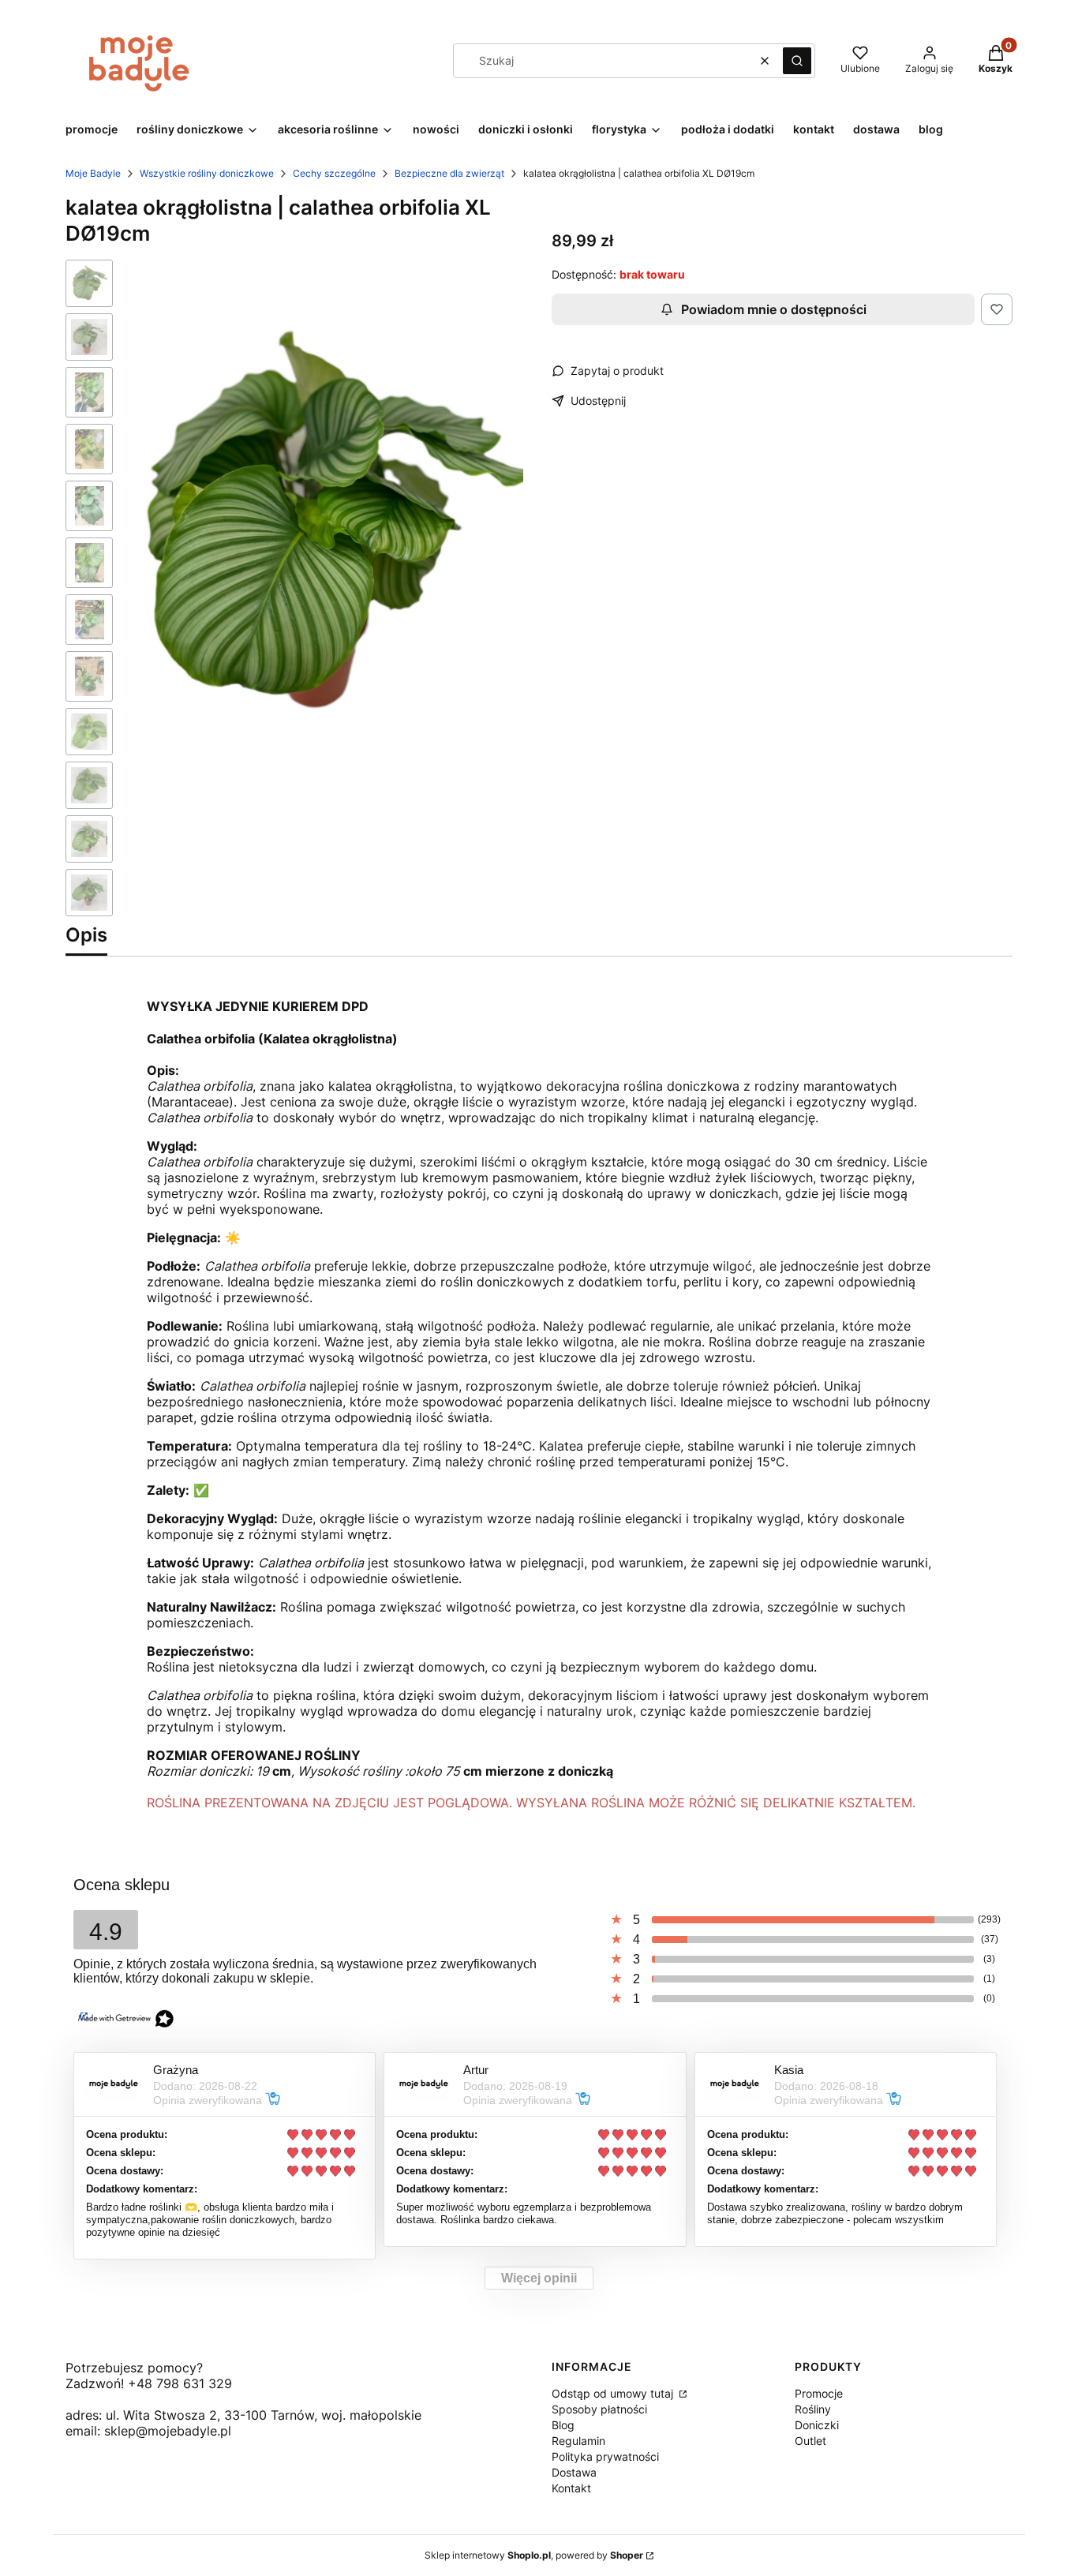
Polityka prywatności (605, 2456)
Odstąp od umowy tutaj (614, 2393)
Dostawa (574, 2472)
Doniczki (817, 2425)
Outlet (810, 2441)
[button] (797, 61)
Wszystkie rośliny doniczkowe (207, 173)
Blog (563, 2425)
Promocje (819, 2393)
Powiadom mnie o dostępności (774, 309)
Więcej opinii (539, 2278)
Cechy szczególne (334, 173)
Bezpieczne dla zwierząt (449, 173)
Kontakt (571, 2488)
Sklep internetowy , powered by (534, 2555)
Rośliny (813, 2409)
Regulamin (578, 2441)
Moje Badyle (93, 173)
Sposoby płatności (599, 2409)
